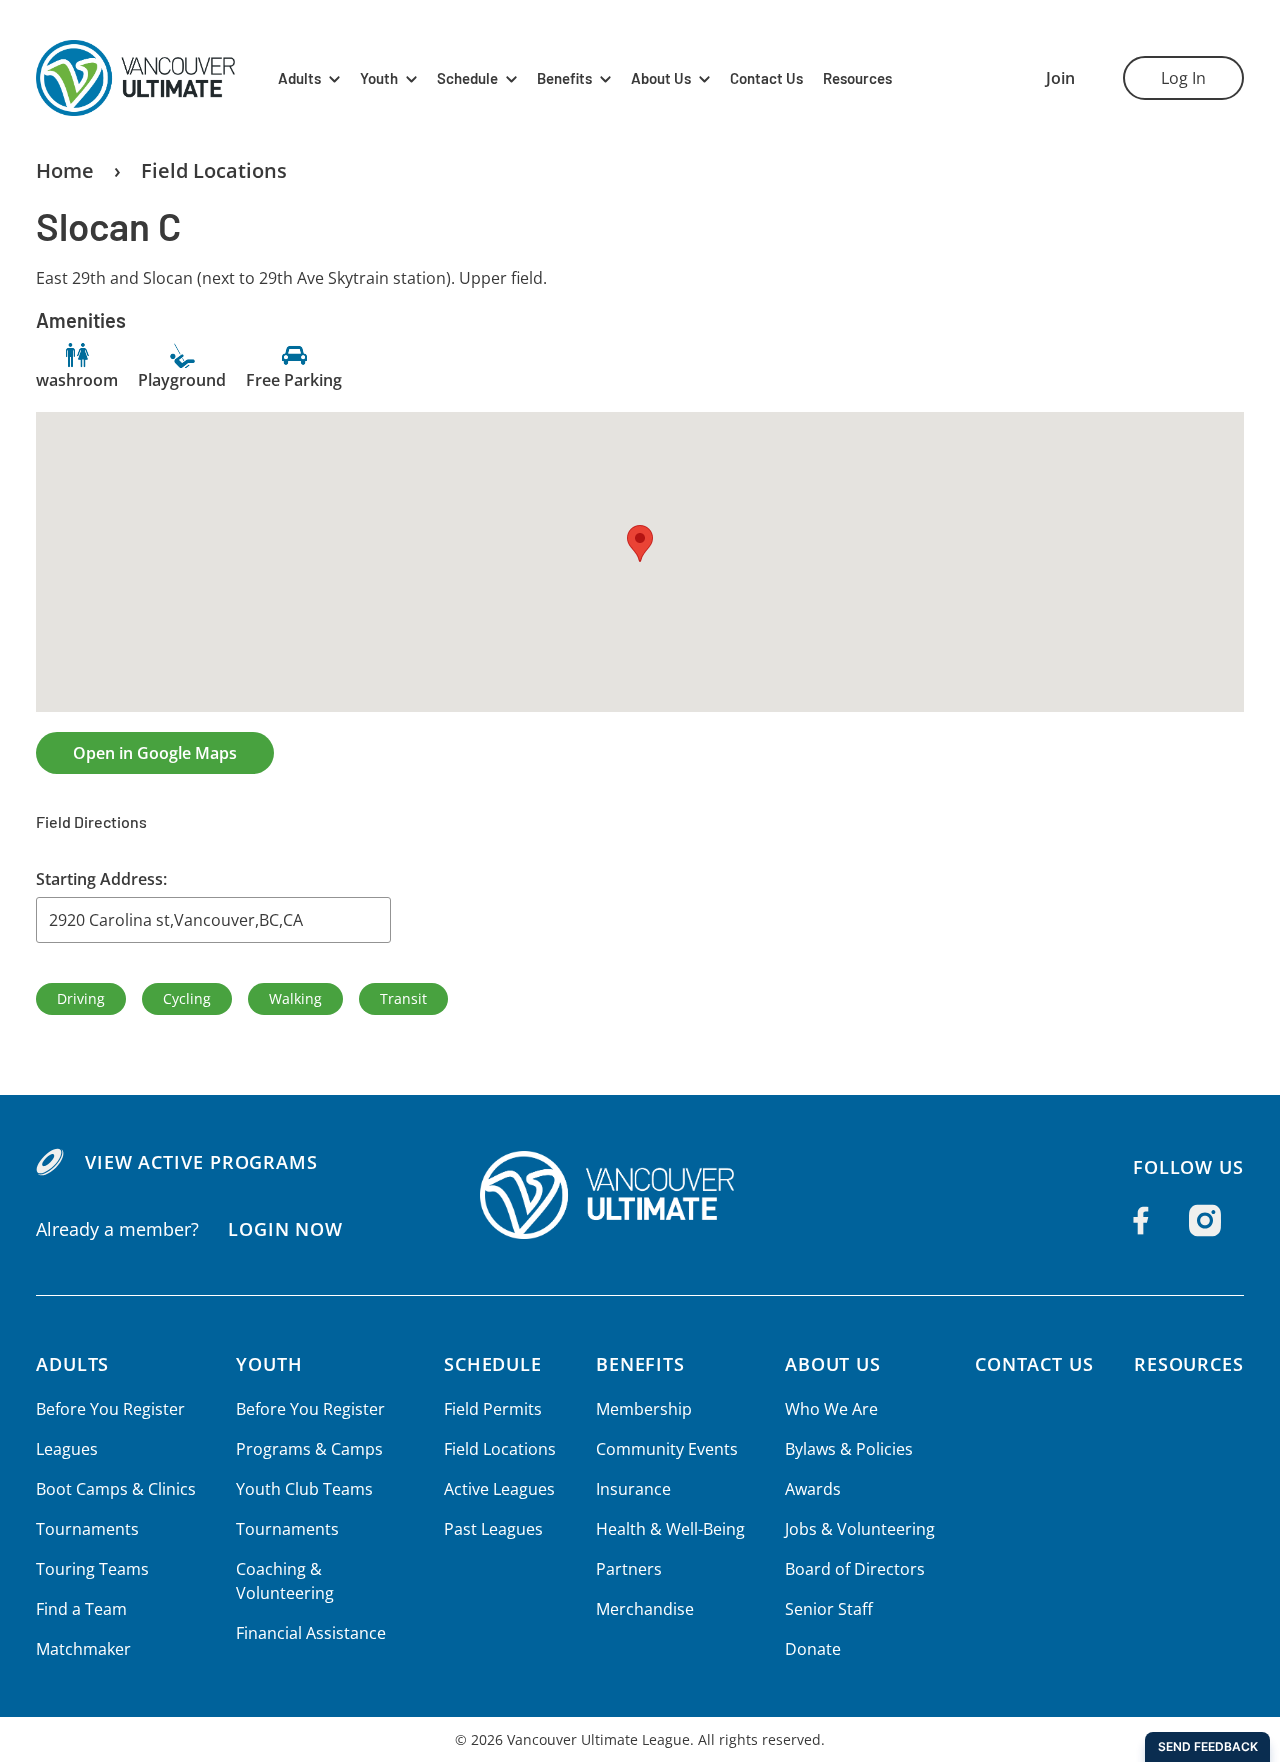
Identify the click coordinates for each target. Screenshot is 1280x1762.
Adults (299, 78)
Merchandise (645, 1609)
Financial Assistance (311, 1633)
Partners (629, 1569)
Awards (813, 1489)
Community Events (667, 1449)
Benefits (564, 78)
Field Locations (214, 170)
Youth (379, 78)
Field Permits (493, 1409)
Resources (857, 78)
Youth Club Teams (304, 1489)
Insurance (633, 1489)
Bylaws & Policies (849, 1449)
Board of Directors (855, 1569)
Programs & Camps (309, 1449)
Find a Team (81, 1609)
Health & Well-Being (670, 1529)
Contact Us (766, 78)
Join (1060, 78)
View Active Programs (201, 1162)
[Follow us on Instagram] (1205, 1221)
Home (65, 170)
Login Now (285, 1229)
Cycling (187, 998)
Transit (403, 998)
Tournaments (87, 1529)
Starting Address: (101, 879)
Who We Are (831, 1409)
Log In (1183, 78)
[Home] (640, 1195)
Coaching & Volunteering (285, 1581)
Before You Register (110, 1409)
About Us (661, 78)
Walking (295, 998)
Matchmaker (83, 1649)
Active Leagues (499, 1489)
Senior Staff (829, 1609)
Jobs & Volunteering (860, 1529)
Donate (813, 1649)
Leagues (67, 1449)
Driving (81, 998)
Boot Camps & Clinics (116, 1489)
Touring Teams (92, 1569)
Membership (644, 1409)
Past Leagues (493, 1529)
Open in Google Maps (155, 753)
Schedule (467, 78)
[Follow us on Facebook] (1141, 1221)
